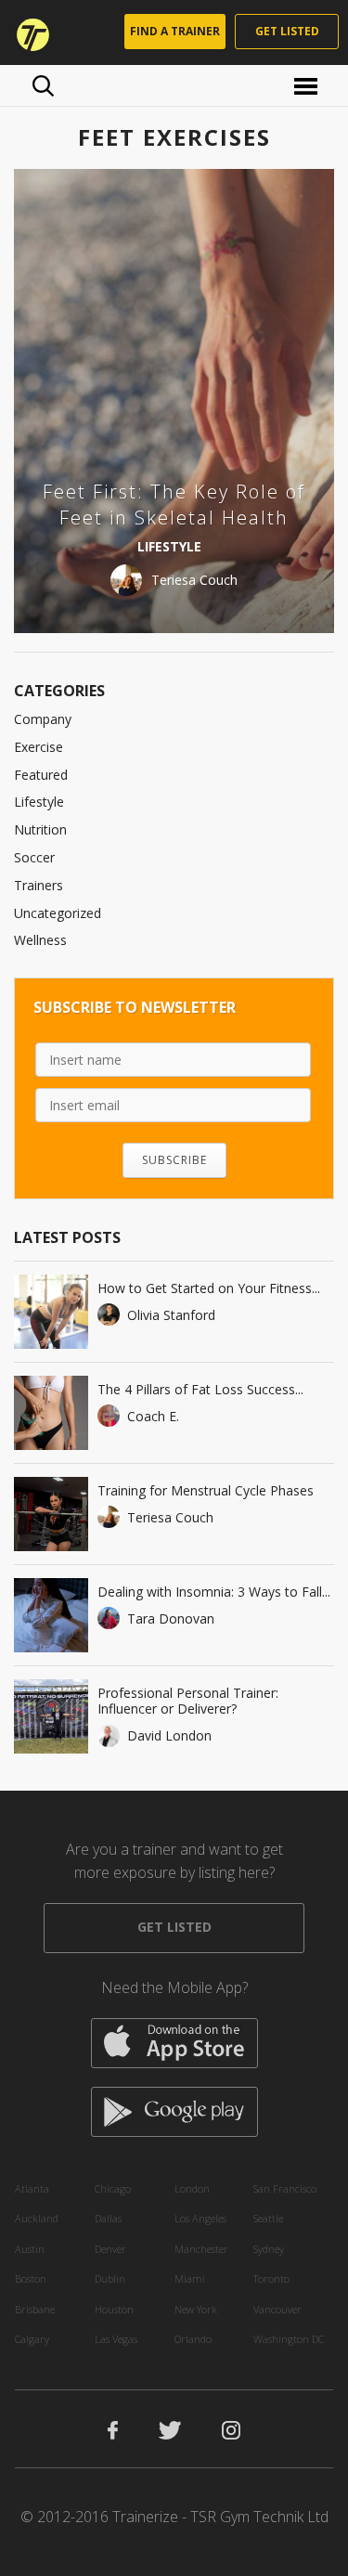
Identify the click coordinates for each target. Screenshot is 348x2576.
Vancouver (277, 2309)
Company (43, 719)
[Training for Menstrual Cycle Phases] (51, 1514)
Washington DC (289, 2339)
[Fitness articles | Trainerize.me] (27, 32)
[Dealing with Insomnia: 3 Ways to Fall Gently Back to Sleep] (51, 1615)
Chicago (113, 2188)
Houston (114, 2309)
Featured (41, 775)
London (192, 2188)
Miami (190, 2278)
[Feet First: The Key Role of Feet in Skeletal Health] (174, 401)
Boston (31, 2278)
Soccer (34, 857)
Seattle (268, 2218)
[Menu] (309, 85)
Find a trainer (175, 31)
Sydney (269, 2249)
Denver (110, 2249)
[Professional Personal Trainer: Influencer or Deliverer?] (51, 1716)
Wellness (40, 940)
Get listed (287, 31)
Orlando (193, 2339)
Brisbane (35, 2309)
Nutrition (40, 829)
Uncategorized (58, 913)
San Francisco (285, 2188)
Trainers (39, 885)
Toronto (271, 2278)
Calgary (32, 2339)
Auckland (37, 2218)
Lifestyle (39, 802)
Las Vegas (116, 2339)
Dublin (110, 2278)
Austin (30, 2249)
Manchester (201, 2249)
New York (196, 2309)
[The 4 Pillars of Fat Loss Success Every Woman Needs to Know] (51, 1413)
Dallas (108, 2218)
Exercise (39, 747)
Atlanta (32, 2188)
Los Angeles (200, 2218)
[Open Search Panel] (43, 85)
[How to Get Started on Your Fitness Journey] (51, 1312)
